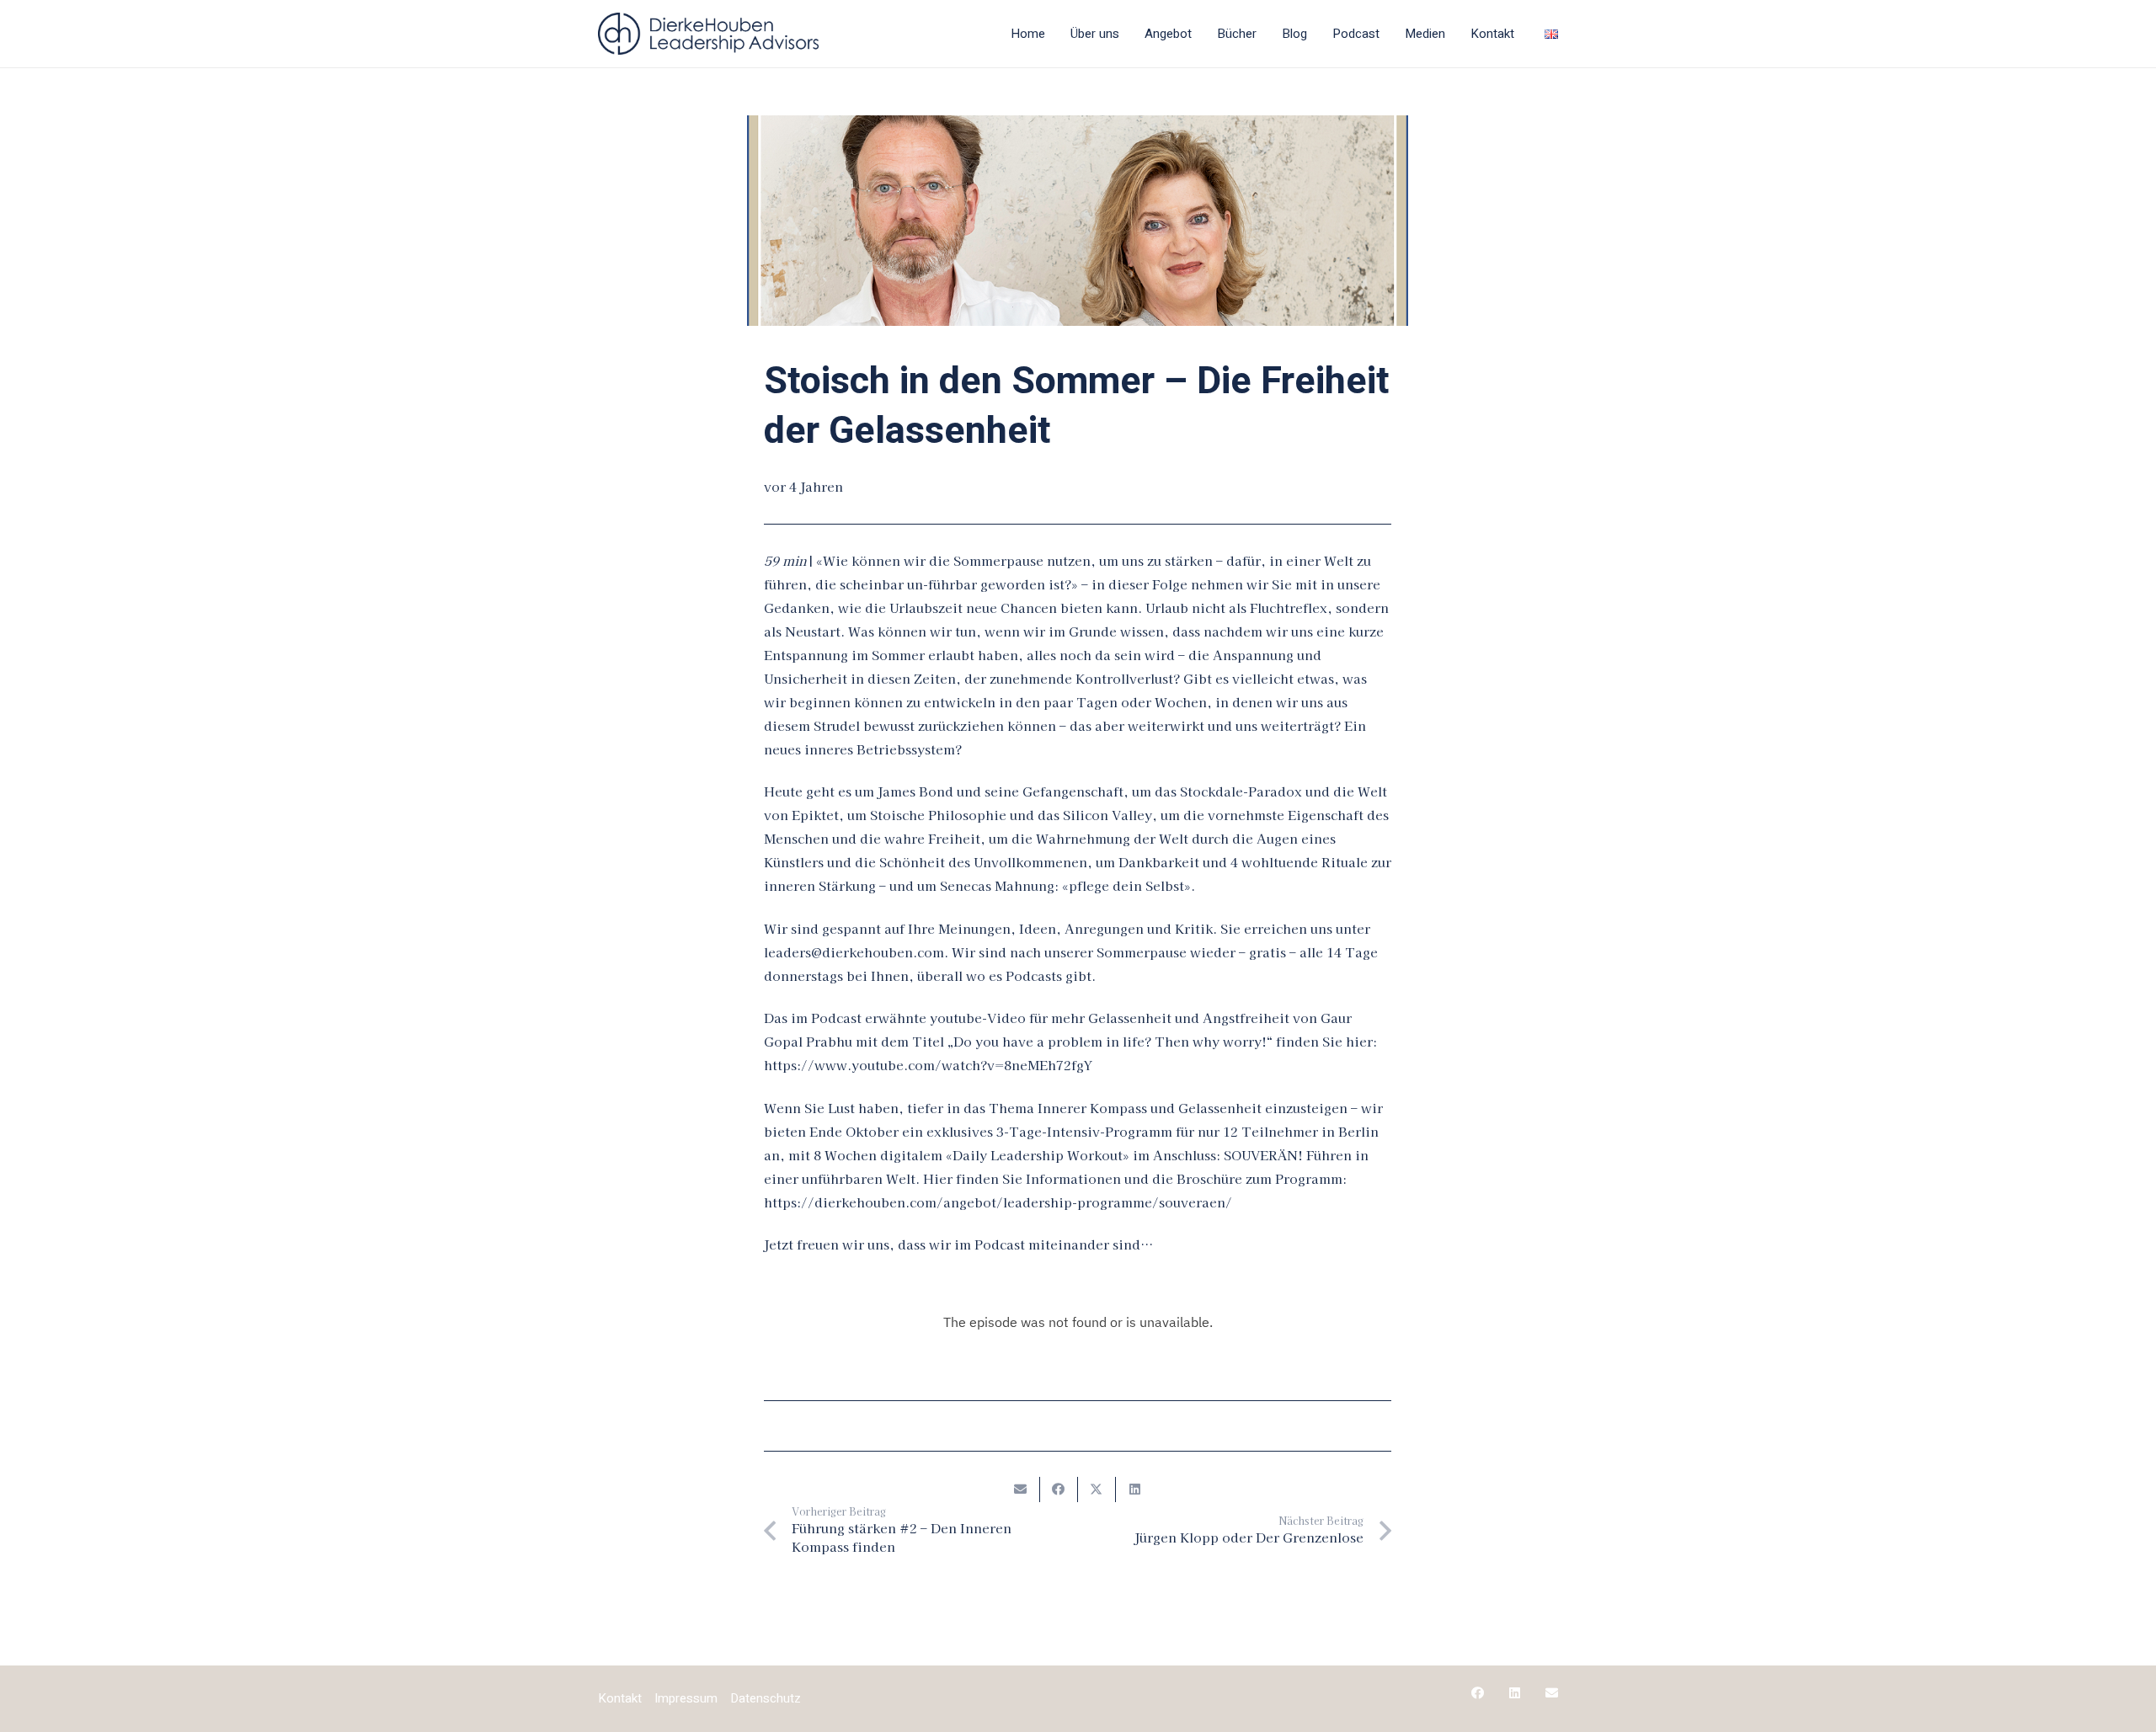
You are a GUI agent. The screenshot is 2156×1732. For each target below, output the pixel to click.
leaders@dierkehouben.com (854, 952)
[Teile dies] (1059, 1490)
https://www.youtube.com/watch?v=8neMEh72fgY (928, 1065)
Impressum (686, 1698)
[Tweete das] (1097, 1490)
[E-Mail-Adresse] (1552, 1693)
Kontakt (620, 1698)
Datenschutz (766, 1698)
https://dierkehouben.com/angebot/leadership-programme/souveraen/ (998, 1202)
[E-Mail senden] (1021, 1490)
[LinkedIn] (1515, 1693)
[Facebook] (1478, 1693)
